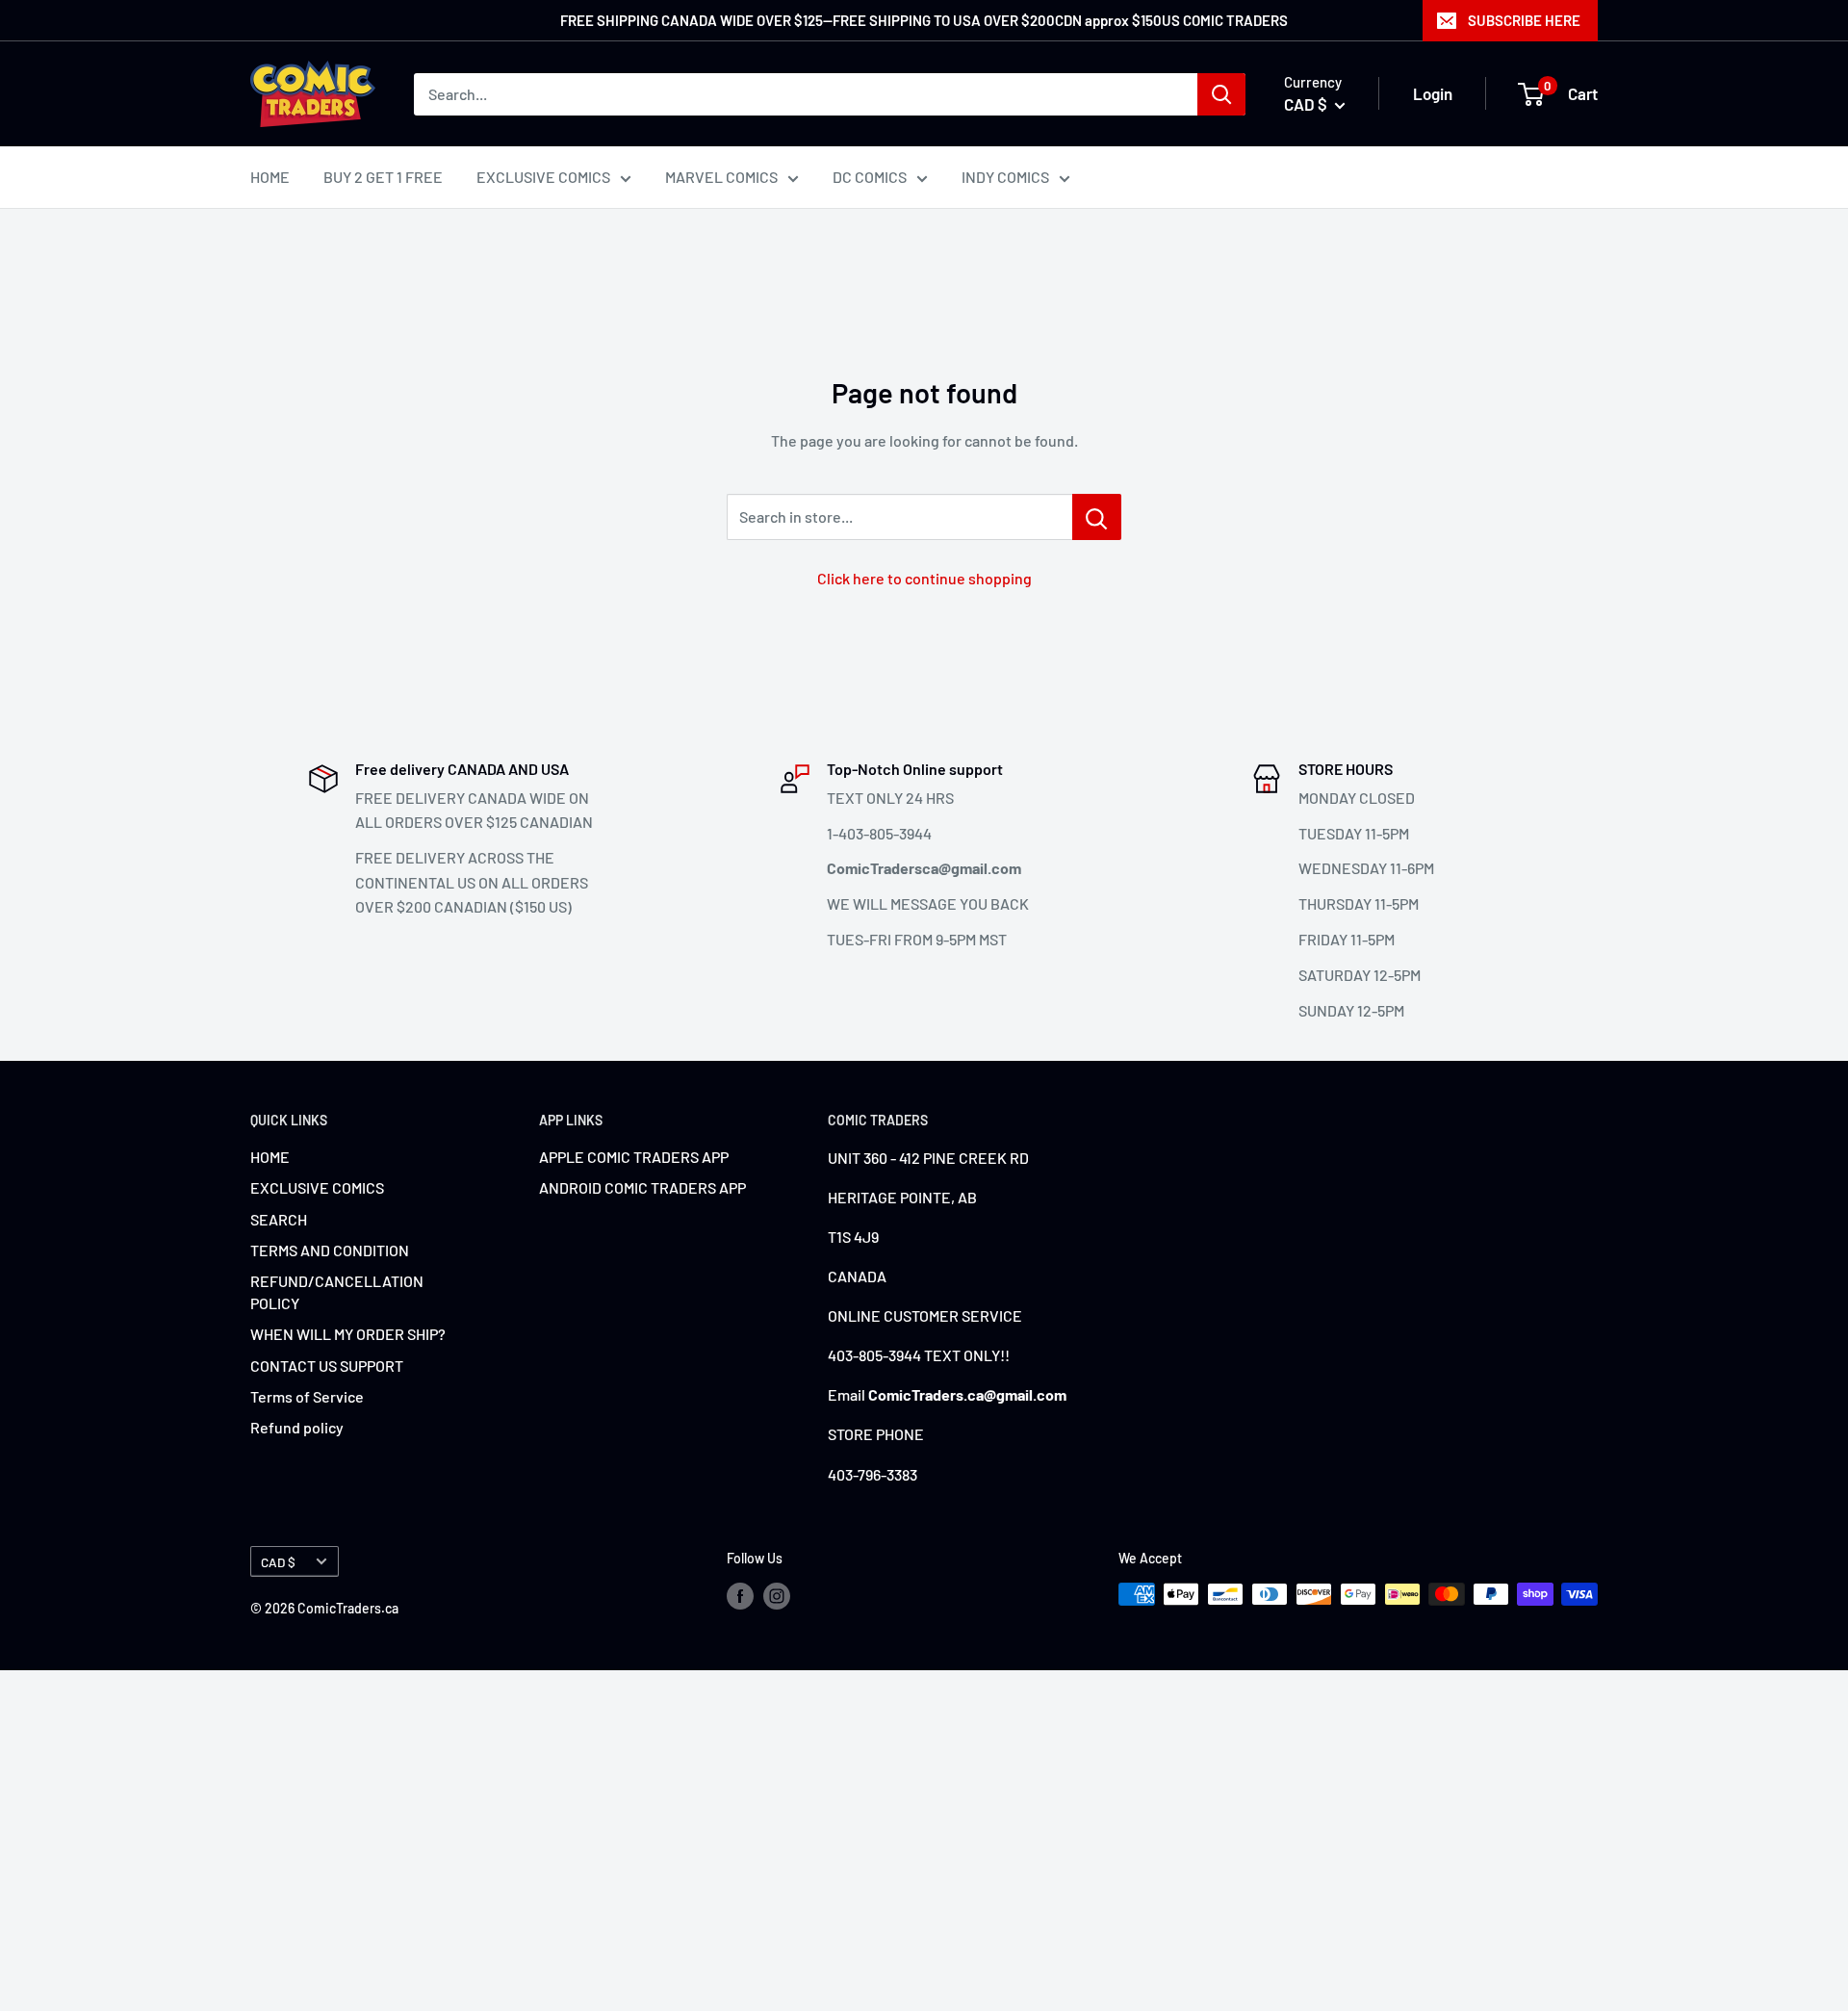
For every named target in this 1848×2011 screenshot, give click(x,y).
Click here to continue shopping (924, 578)
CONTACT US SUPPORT (327, 1366)
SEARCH (279, 1219)
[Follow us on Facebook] (740, 1596)
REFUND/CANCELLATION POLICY (337, 1291)
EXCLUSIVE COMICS (543, 177)
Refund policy (297, 1427)
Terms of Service (307, 1396)
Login (1433, 93)
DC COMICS (870, 177)
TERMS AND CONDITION (330, 1250)
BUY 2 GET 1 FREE (383, 177)
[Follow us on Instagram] (777, 1596)
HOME (270, 177)
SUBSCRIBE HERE (1524, 20)
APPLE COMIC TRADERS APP (634, 1157)
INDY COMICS (1005, 177)
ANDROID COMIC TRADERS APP (642, 1187)
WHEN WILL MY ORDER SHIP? (348, 1334)
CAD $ (278, 1562)
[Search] (1221, 94)
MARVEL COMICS (721, 177)
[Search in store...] (1097, 517)
